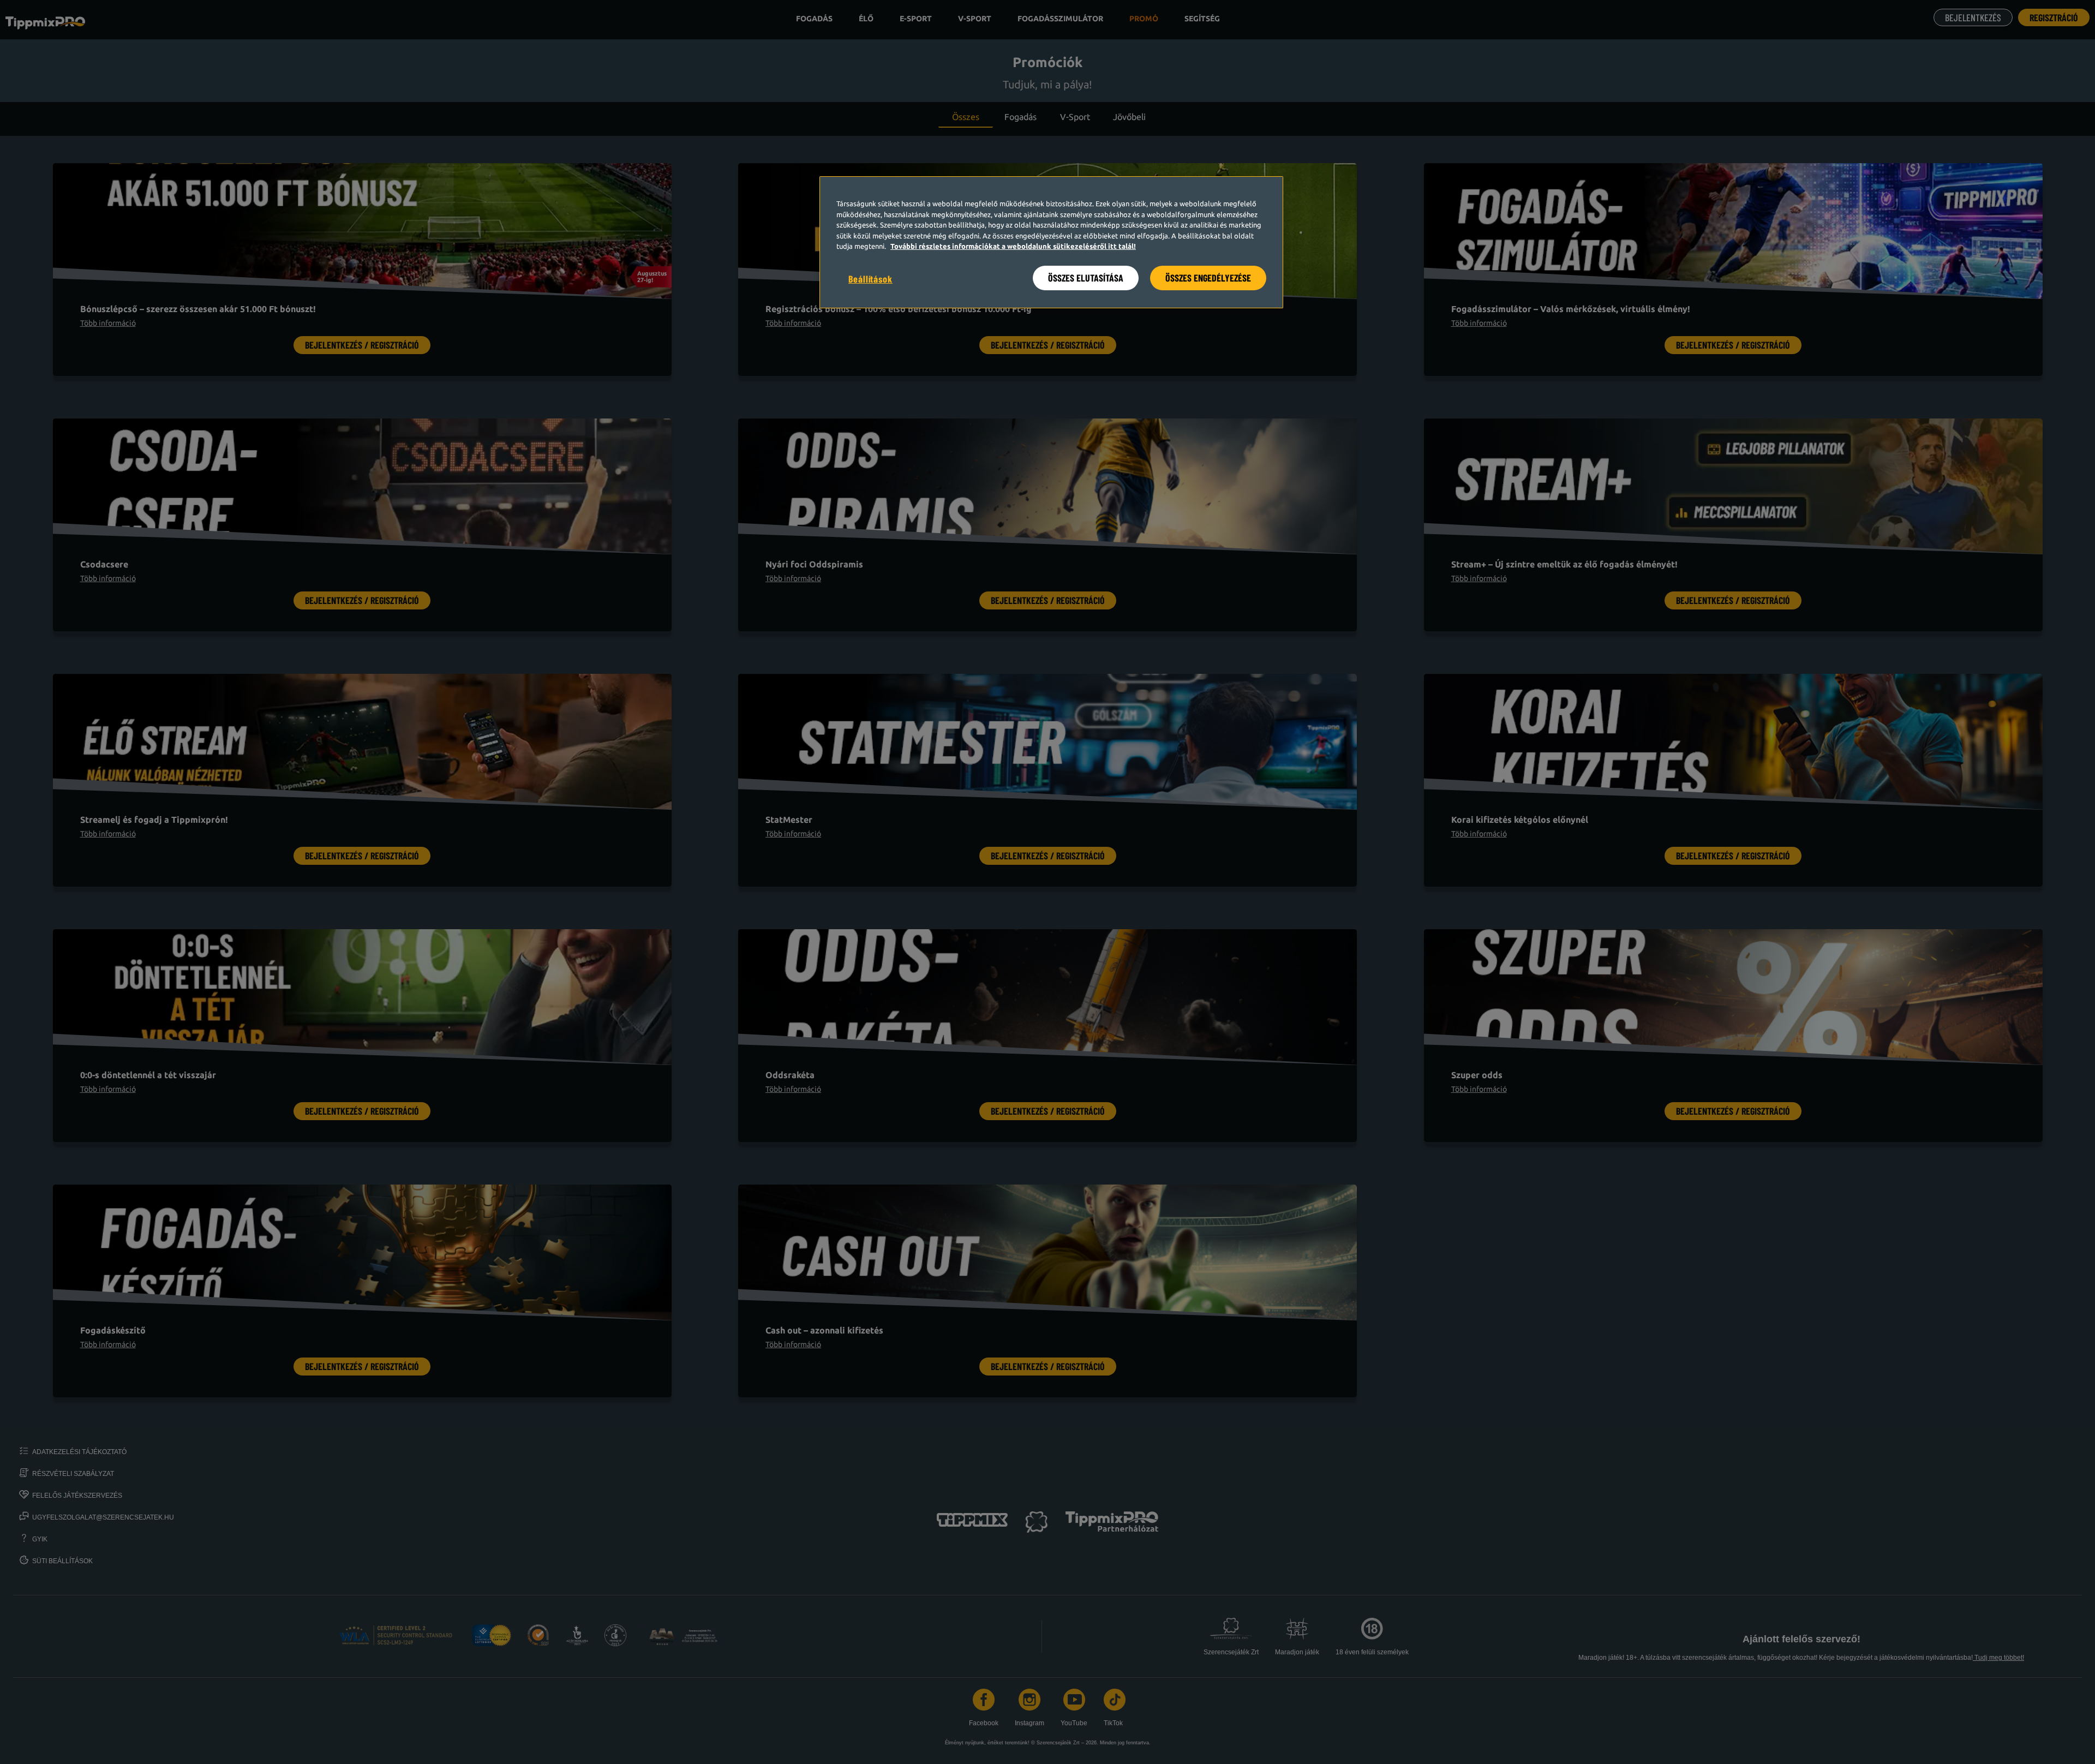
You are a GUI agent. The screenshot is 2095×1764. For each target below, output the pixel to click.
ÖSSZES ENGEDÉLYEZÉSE (1208, 278)
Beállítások (870, 279)
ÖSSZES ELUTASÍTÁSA (1086, 278)
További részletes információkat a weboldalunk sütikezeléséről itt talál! (1013, 246)
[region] (1051, 242)
